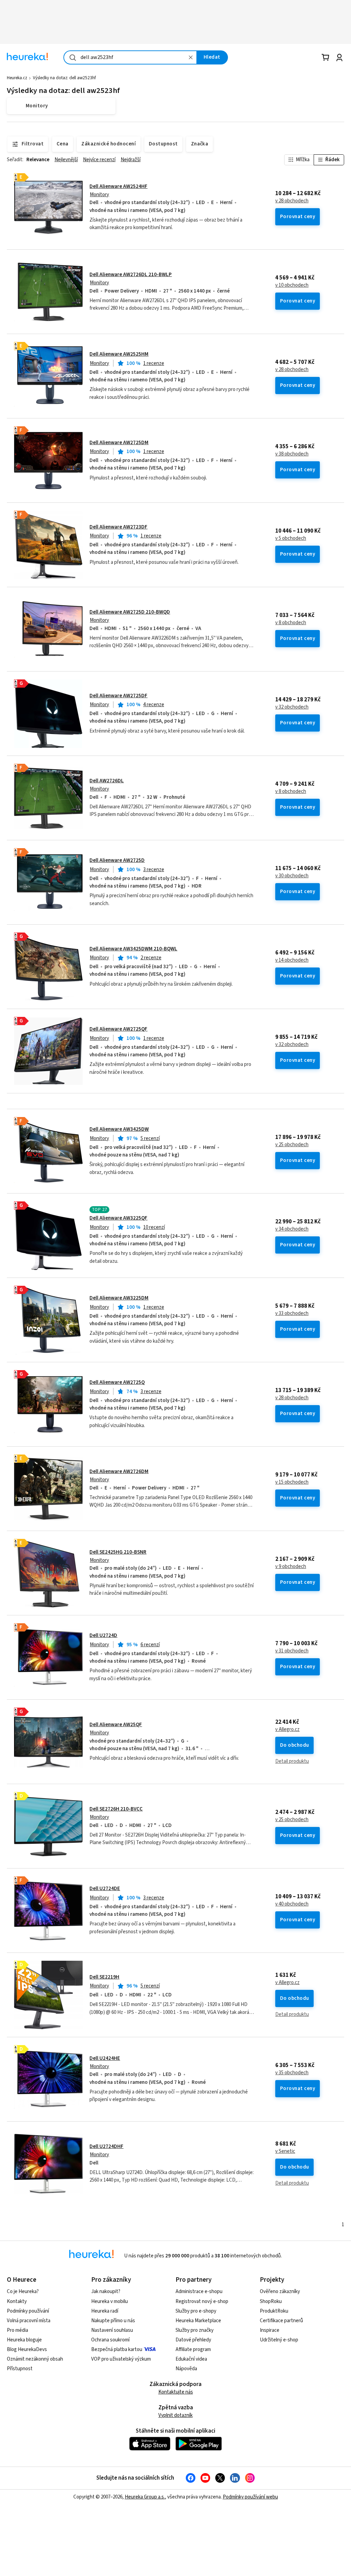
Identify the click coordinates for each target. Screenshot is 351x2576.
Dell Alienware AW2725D (117, 860)
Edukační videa (191, 2359)
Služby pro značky (195, 2330)
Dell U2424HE (105, 2058)
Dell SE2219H (104, 1977)
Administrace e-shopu (199, 2292)
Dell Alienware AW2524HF (118, 186)
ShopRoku (271, 2301)
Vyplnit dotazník (175, 2415)
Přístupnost (20, 2369)
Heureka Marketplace (198, 2321)
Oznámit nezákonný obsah (35, 2359)
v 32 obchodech (292, 707)
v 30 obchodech (292, 876)
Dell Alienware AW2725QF (118, 1029)
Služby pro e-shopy (196, 2311)
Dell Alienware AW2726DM (119, 1471)
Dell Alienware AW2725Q (117, 1382)
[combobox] (130, 57)
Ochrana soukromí (110, 2340)
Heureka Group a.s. (145, 2497)
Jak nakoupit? (106, 2292)
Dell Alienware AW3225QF (118, 1218)
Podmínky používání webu (250, 2497)
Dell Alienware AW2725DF (118, 696)
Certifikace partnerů (281, 2321)
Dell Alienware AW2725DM (119, 443)
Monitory (99, 195)
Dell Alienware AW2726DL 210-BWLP (131, 275)
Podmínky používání (28, 2311)
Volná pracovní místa (29, 2321)
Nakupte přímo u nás (113, 2321)
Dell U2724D (103, 1635)
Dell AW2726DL (107, 781)
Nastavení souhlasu (112, 2330)
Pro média (17, 2330)
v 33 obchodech (292, 1314)
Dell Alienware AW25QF (116, 1725)
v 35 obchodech (292, 2073)
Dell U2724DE (105, 1889)
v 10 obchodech (292, 285)
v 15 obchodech (292, 1482)
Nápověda (186, 2369)
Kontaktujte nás (176, 2392)
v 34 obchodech (292, 1229)
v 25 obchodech (292, 1145)
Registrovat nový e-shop (202, 2301)
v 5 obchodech (291, 538)
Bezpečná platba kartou (117, 2349)
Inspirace (270, 2330)
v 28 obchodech (292, 201)
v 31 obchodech (292, 1651)
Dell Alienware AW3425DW (119, 1129)
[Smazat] (191, 57)
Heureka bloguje (24, 2340)
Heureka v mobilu (110, 2301)
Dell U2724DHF (106, 2146)
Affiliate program (193, 2349)
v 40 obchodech (292, 1904)
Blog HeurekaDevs (27, 2349)
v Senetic (285, 2151)
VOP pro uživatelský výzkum (121, 2359)
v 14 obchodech (292, 960)
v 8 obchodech (291, 623)
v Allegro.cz (287, 1730)
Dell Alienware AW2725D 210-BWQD (130, 612)
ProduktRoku (274, 2311)
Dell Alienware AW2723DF (118, 527)
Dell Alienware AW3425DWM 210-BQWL (133, 949)
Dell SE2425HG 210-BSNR (118, 1552)
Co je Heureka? (23, 2292)
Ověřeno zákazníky (280, 2292)
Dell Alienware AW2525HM (119, 354)
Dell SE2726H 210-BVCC (116, 1809)
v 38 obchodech (292, 454)
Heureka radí (105, 2311)
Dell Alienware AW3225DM (119, 1298)
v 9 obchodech (291, 1567)
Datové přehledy (193, 2340)
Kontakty (17, 2301)
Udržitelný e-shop (279, 2340)
